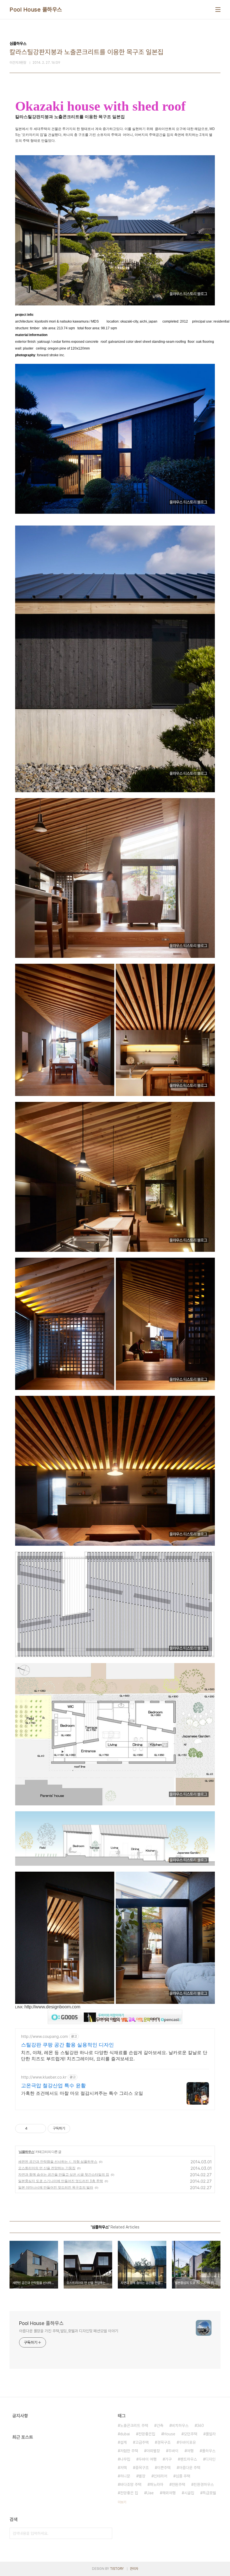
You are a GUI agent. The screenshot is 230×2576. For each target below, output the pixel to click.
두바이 (173, 2451)
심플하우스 (27, 2152)
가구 (168, 2459)
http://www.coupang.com (44, 2036)
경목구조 (164, 2442)
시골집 (189, 2493)
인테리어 (160, 2476)
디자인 (210, 2459)
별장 (142, 2476)
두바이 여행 (148, 2459)
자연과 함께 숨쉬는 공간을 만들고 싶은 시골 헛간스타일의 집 (64, 2174)
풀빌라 (211, 2434)
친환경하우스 (204, 2484)
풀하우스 (209, 2451)
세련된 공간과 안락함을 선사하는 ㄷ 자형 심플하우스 (58, 2161)
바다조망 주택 (131, 2484)
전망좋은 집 (129, 2493)
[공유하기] (33, 2129)
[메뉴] (218, 10)
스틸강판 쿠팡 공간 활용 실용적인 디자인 (67, 2045)
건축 (160, 2426)
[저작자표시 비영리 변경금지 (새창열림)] (78, 2129)
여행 (190, 2451)
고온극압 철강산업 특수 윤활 (53, 2085)
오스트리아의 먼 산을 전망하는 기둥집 (47, 2168)
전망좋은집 (147, 2434)
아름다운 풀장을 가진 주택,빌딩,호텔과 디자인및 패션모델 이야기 (69, 2331)
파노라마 (157, 2484)
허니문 (125, 2476)
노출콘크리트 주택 (134, 2426)
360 (200, 2426)
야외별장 (153, 2451)
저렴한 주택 (129, 2451)
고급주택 (142, 2442)
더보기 (122, 2502)
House (169, 2434)
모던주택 (190, 2434)
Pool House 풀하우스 (36, 10)
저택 (123, 2468)
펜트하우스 (188, 2459)
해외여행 (169, 2493)
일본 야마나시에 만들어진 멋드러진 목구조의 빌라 (56, 2187)
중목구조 (142, 2468)
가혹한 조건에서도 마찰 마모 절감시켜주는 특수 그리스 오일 (82, 2093)
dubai (125, 2434)
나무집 (125, 2459)
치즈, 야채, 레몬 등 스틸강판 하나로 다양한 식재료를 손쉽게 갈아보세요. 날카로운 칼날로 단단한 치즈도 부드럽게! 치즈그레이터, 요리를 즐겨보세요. (114, 2056)
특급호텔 (209, 2493)
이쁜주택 (164, 2468)
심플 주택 (183, 2476)
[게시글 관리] (40, 2129)
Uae (150, 2493)
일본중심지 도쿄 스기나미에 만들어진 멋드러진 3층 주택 (61, 2181)
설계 (123, 2442)
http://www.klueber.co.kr (44, 2077)
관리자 (134, 2569)
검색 (107, 2533)
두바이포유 (187, 2442)
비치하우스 (180, 2426)
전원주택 (178, 2484)
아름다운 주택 (190, 2468)
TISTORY (117, 2569)
